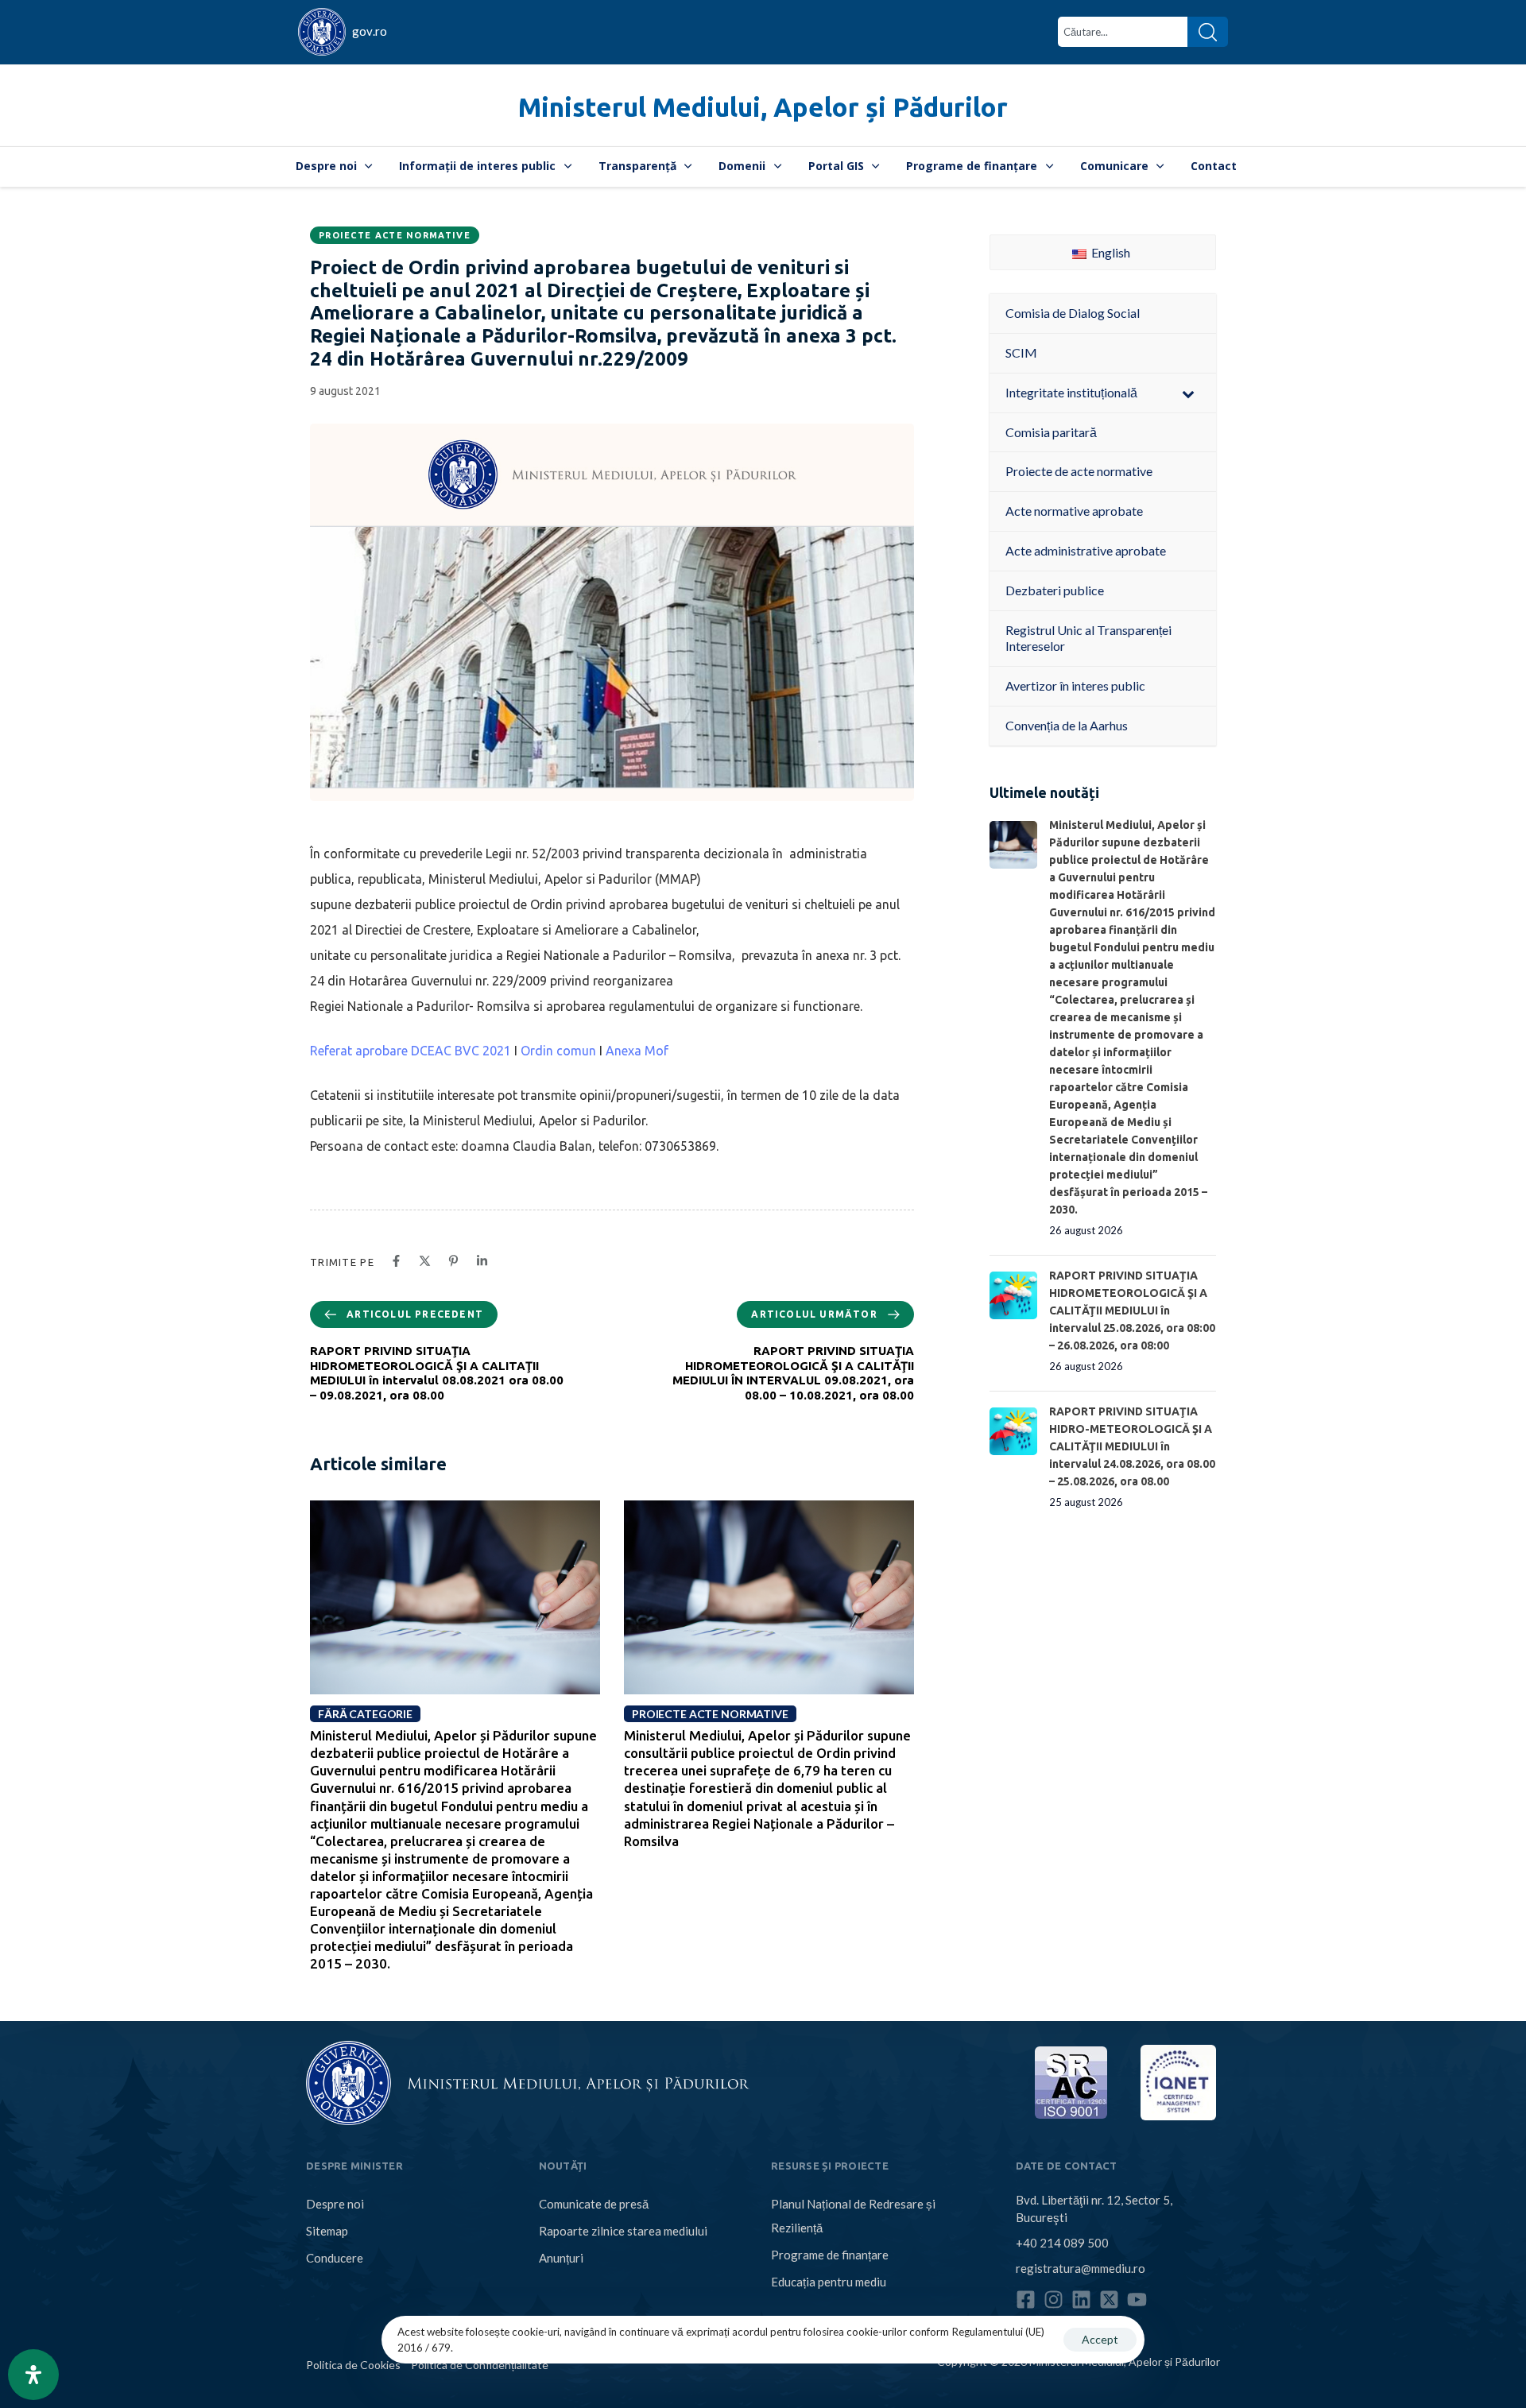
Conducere (335, 2258)
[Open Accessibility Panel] (33, 2375)
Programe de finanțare (972, 166)
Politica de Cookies (353, 2365)
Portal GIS (836, 166)
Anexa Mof (637, 1051)
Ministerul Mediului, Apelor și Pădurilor (763, 107)
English (1110, 252)
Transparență (637, 166)
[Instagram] (1053, 2300)
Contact (1214, 166)
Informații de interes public (477, 166)
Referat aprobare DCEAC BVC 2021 (411, 1051)
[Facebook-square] (1026, 2300)
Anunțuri (561, 2258)
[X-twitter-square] (1109, 2300)
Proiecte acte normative (395, 235)
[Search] (1208, 32)
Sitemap (327, 2231)
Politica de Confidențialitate (480, 2365)
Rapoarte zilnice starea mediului (623, 2231)
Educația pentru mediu (829, 2282)
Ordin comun (558, 1051)
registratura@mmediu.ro (1081, 2268)
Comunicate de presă (594, 2204)
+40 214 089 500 (1062, 2243)
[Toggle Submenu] (1188, 393)
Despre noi (326, 166)
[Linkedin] (1081, 2300)
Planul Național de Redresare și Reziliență (853, 2216)
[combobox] (1123, 32)
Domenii (742, 166)
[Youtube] (1137, 2300)
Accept (1100, 2339)
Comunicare (1114, 166)
